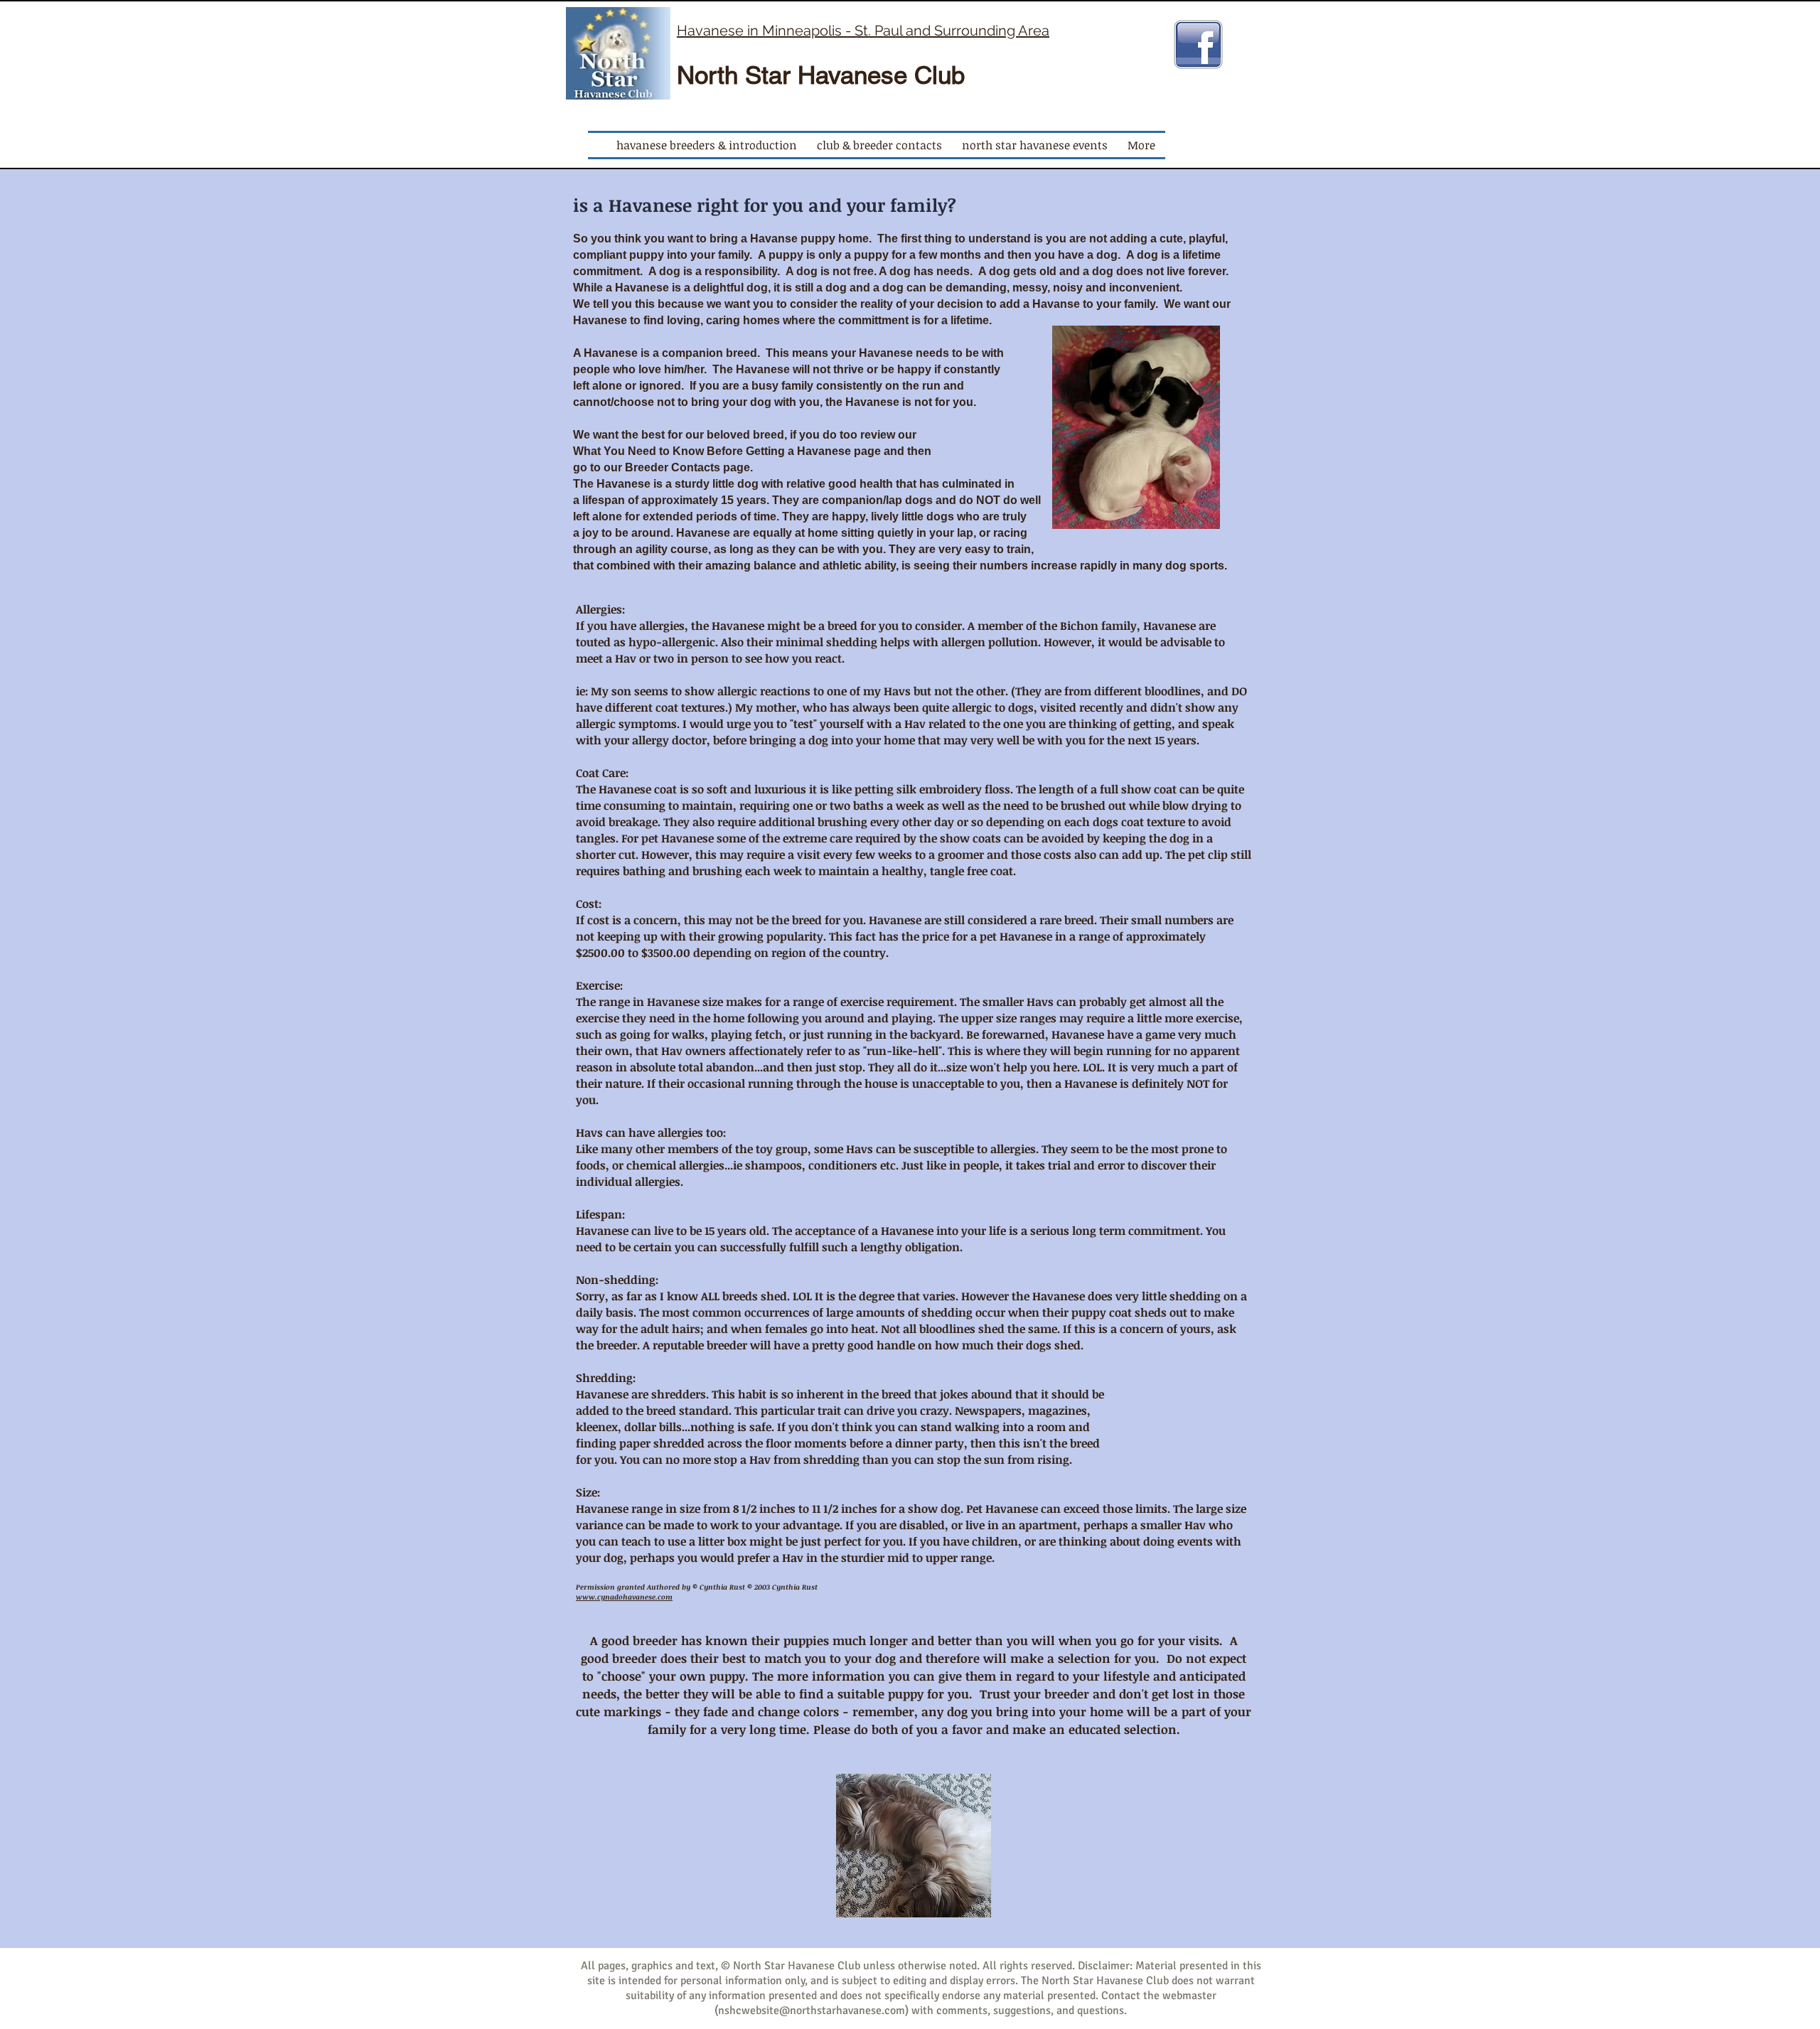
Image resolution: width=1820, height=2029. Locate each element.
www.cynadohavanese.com (624, 1597)
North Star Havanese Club (821, 75)
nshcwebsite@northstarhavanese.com (812, 2011)
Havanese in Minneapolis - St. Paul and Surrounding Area (863, 31)
